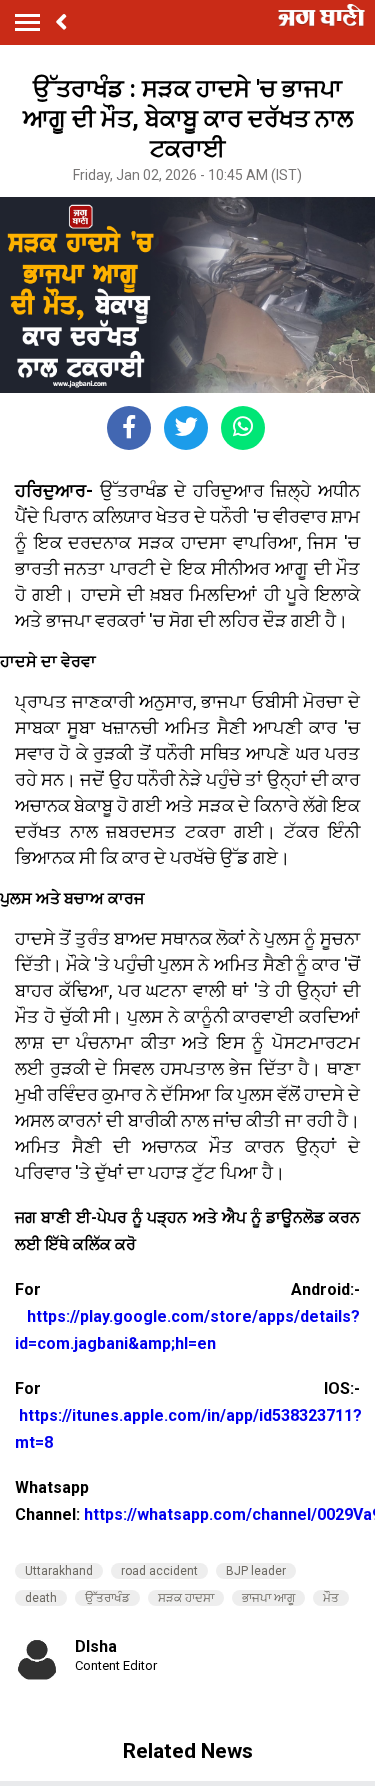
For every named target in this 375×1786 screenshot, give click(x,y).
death (41, 1598)
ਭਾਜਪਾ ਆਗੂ (268, 1598)
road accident (159, 1571)
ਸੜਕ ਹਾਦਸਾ (186, 1598)
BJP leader (256, 1571)
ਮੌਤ (331, 1598)
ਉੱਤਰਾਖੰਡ (107, 1598)
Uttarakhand (59, 1571)
